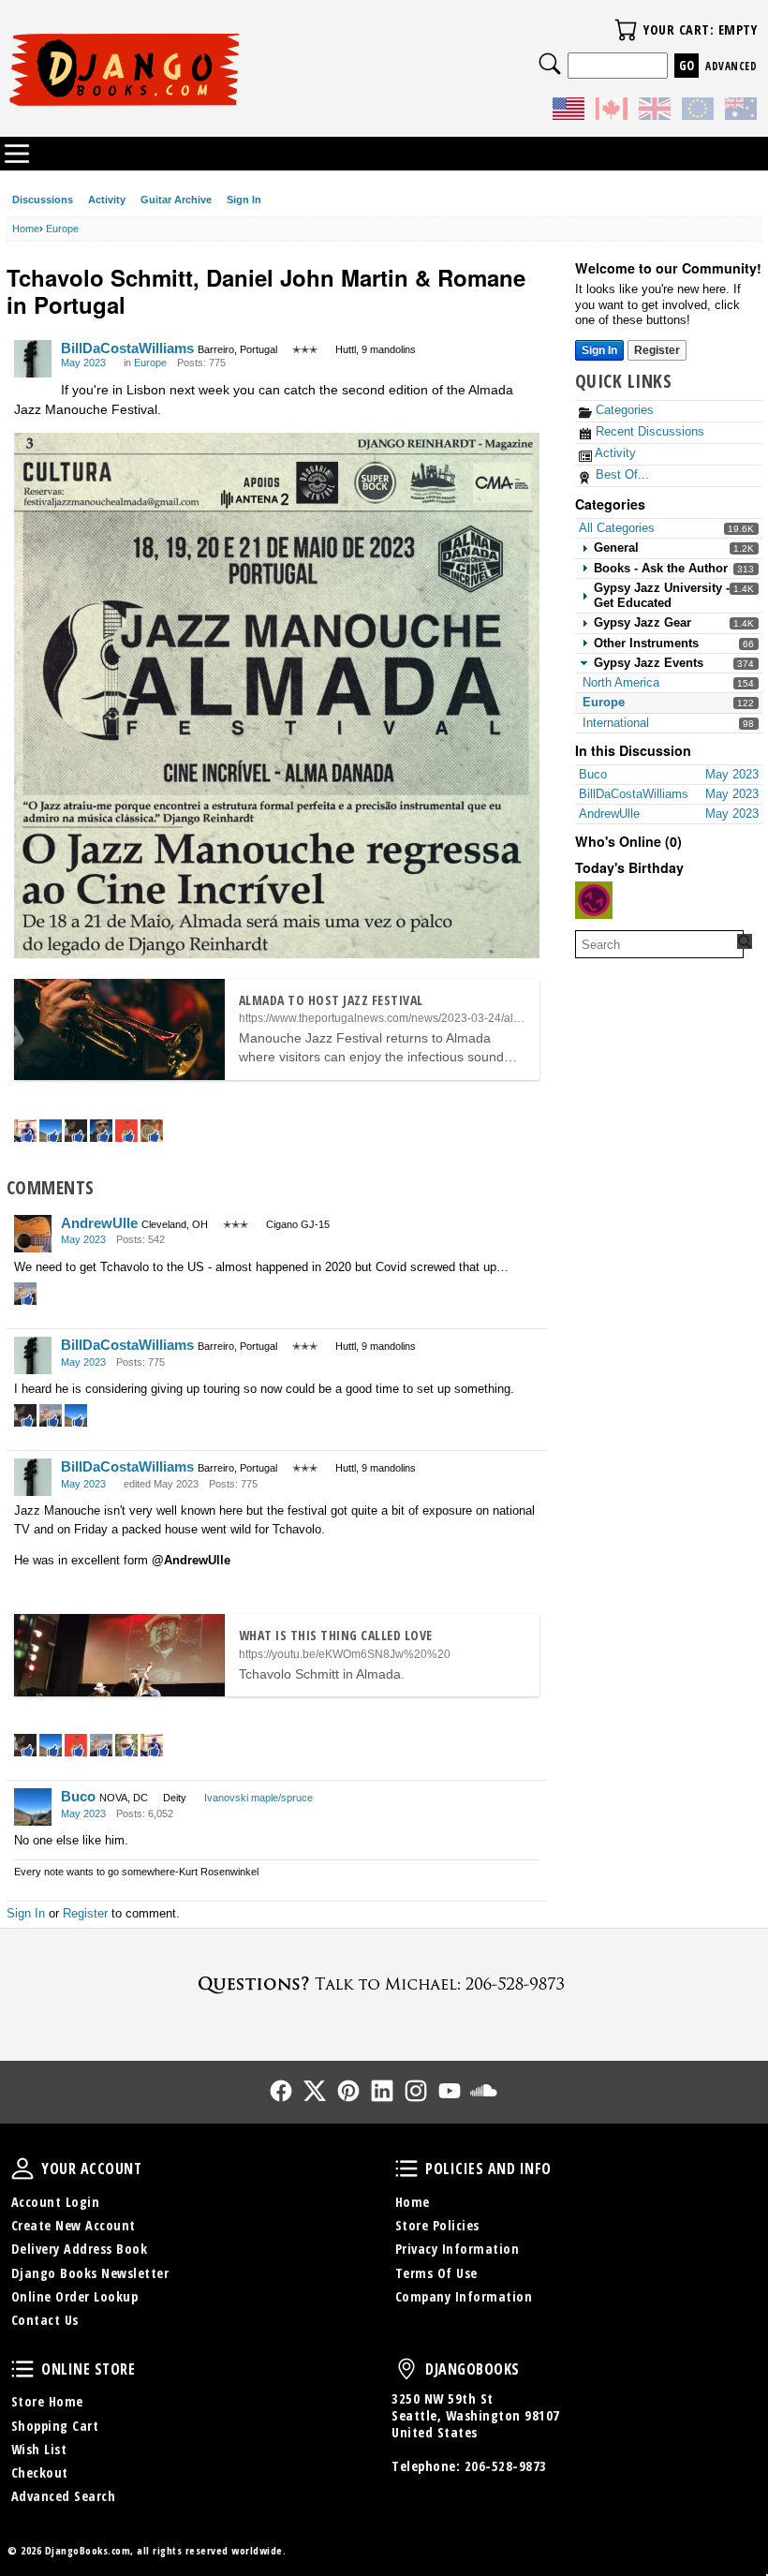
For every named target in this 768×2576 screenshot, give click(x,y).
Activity (107, 200)
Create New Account (74, 2225)
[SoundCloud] (483, 2091)
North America (621, 682)
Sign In (244, 200)
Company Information (464, 2296)
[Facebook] (281, 2091)
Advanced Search (64, 2496)
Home (413, 2202)
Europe (604, 702)
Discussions (43, 200)
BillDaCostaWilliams (127, 348)
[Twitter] (315, 2091)
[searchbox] (659, 944)
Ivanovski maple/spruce (258, 1798)
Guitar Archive (176, 200)
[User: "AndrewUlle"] (33, 1234)
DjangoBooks (406, 2369)
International (616, 723)
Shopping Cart (55, 2426)
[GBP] (655, 111)
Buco (78, 1796)
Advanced (731, 66)
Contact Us (45, 2320)
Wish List (39, 2449)
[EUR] (698, 111)
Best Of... (620, 474)
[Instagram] (416, 2091)
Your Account (22, 2169)
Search (550, 64)
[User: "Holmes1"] (594, 900)
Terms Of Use (436, 2273)
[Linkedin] (382, 2091)
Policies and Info (406, 2169)
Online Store (22, 2369)
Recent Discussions (648, 431)
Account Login (56, 2202)
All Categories (617, 528)
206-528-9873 (506, 2466)
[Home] (196, 69)
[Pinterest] (348, 2091)
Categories (623, 410)
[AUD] (741, 111)
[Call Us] (384, 1984)
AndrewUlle (99, 1223)
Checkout (40, 2472)
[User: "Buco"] (33, 1807)
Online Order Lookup (75, 2296)
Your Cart (626, 30)
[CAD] (612, 111)
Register (657, 350)
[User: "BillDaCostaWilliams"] (33, 359)
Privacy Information (458, 2249)
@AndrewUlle (191, 1560)
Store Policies (437, 2225)
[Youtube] (450, 2091)
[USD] (569, 111)
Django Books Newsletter (90, 2273)
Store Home (47, 2401)
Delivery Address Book (80, 2249)
